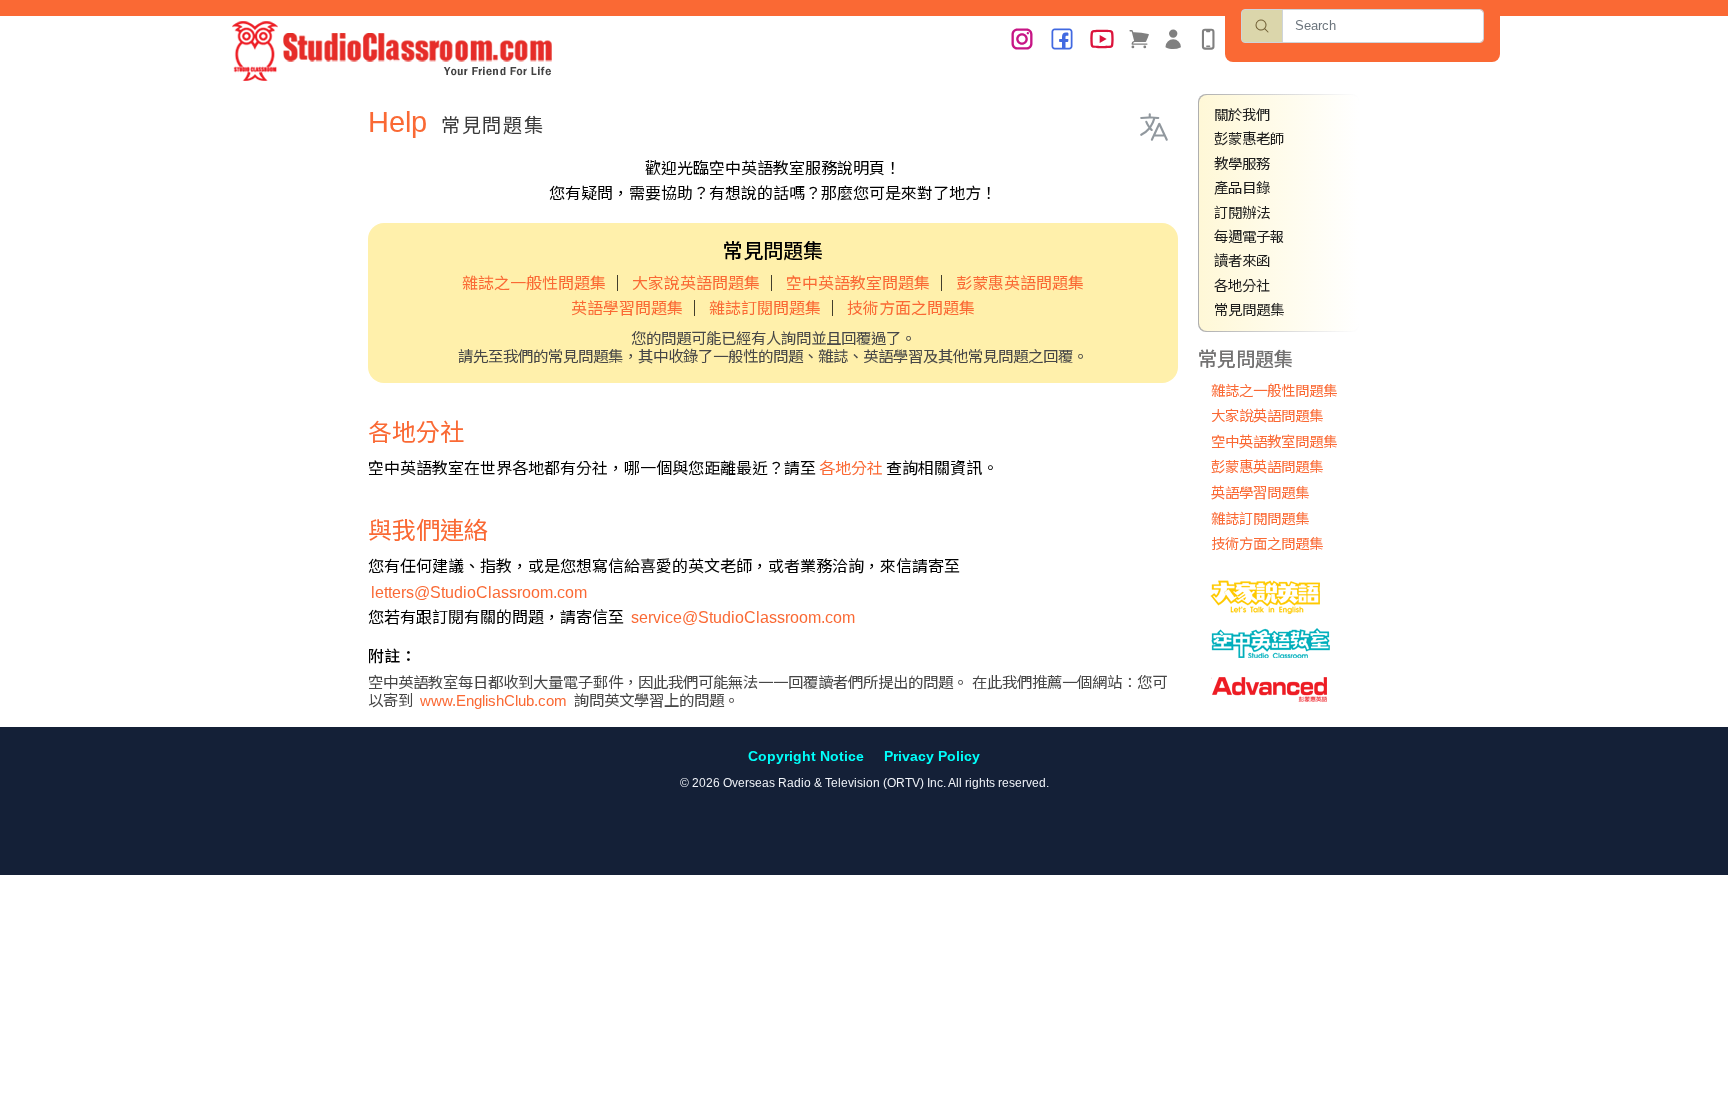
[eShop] (1139, 38)
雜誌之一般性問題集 (534, 283)
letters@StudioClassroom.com (479, 592)
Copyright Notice (806, 756)
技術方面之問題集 (911, 308)
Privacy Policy (932, 756)
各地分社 (851, 468)
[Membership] (1173, 38)
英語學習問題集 (627, 308)
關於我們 (1242, 115)
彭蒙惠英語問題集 (1020, 283)
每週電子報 (1249, 237)
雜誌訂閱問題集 (765, 308)
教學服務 (1242, 164)
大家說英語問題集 (696, 283)
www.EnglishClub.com (493, 700)
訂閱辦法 (1242, 213)
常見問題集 (1249, 310)
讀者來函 (1242, 261)
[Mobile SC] (1208, 38)
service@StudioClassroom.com (743, 617)
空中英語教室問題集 (858, 283)
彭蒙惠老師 (1249, 139)
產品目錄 (1242, 188)
